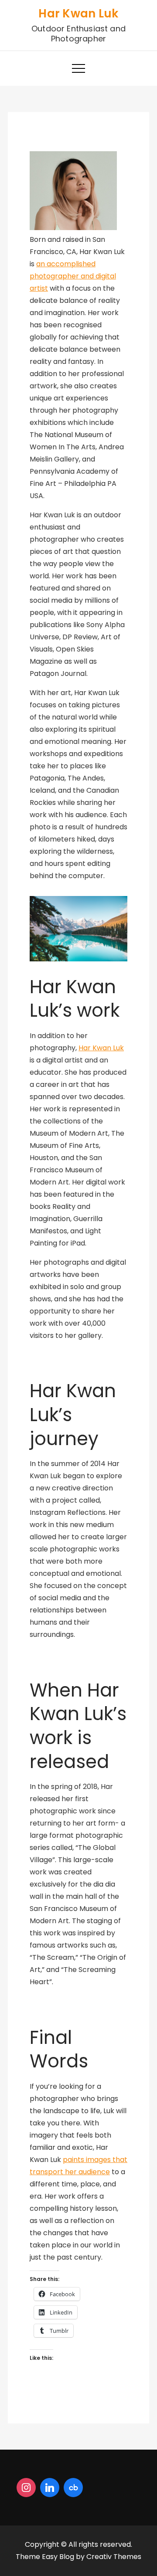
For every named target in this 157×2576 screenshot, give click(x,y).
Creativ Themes (114, 2557)
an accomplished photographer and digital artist (73, 276)
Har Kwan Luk (78, 14)
